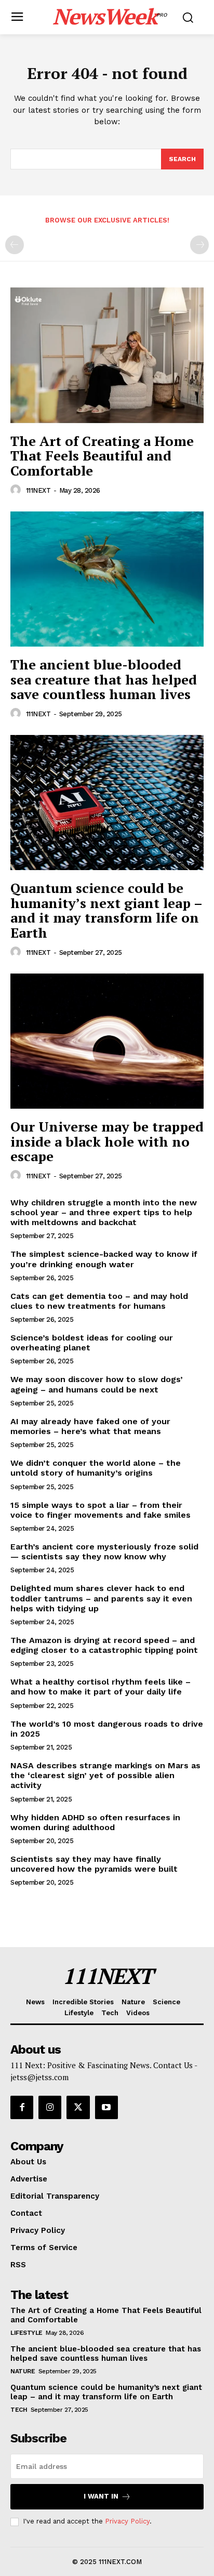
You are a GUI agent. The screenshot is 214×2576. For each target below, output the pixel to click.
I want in (101, 2496)
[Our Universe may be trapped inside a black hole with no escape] (107, 1041)
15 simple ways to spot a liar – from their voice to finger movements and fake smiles (101, 1510)
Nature (23, 2371)
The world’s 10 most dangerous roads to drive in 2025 (107, 1729)
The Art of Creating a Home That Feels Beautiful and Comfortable (102, 456)
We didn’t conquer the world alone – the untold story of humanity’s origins (96, 1468)
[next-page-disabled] (199, 245)
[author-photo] (17, 490)
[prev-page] (15, 245)
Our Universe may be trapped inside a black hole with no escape (107, 1141)
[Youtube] (106, 2107)
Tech (19, 2410)
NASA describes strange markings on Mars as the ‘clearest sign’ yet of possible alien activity (105, 1775)
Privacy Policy (127, 2521)
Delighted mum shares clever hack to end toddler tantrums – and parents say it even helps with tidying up (101, 1598)
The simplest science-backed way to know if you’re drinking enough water (104, 1259)
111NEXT (38, 490)
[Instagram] (50, 2107)
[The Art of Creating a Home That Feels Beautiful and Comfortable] (107, 355)
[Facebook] (22, 2107)
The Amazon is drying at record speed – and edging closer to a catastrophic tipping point (104, 1645)
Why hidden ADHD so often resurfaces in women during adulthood (95, 1822)
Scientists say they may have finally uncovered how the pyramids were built (94, 1864)
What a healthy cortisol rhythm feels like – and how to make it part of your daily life (101, 1687)
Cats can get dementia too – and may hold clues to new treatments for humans (99, 1301)
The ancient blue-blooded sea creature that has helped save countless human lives (104, 679)
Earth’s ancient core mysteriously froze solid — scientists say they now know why (104, 1552)
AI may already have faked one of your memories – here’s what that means (90, 1426)
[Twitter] (78, 2107)
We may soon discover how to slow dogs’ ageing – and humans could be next (97, 1384)
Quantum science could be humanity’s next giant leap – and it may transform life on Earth (106, 910)
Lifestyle (26, 2333)
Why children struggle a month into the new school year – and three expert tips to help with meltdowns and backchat (104, 1212)
